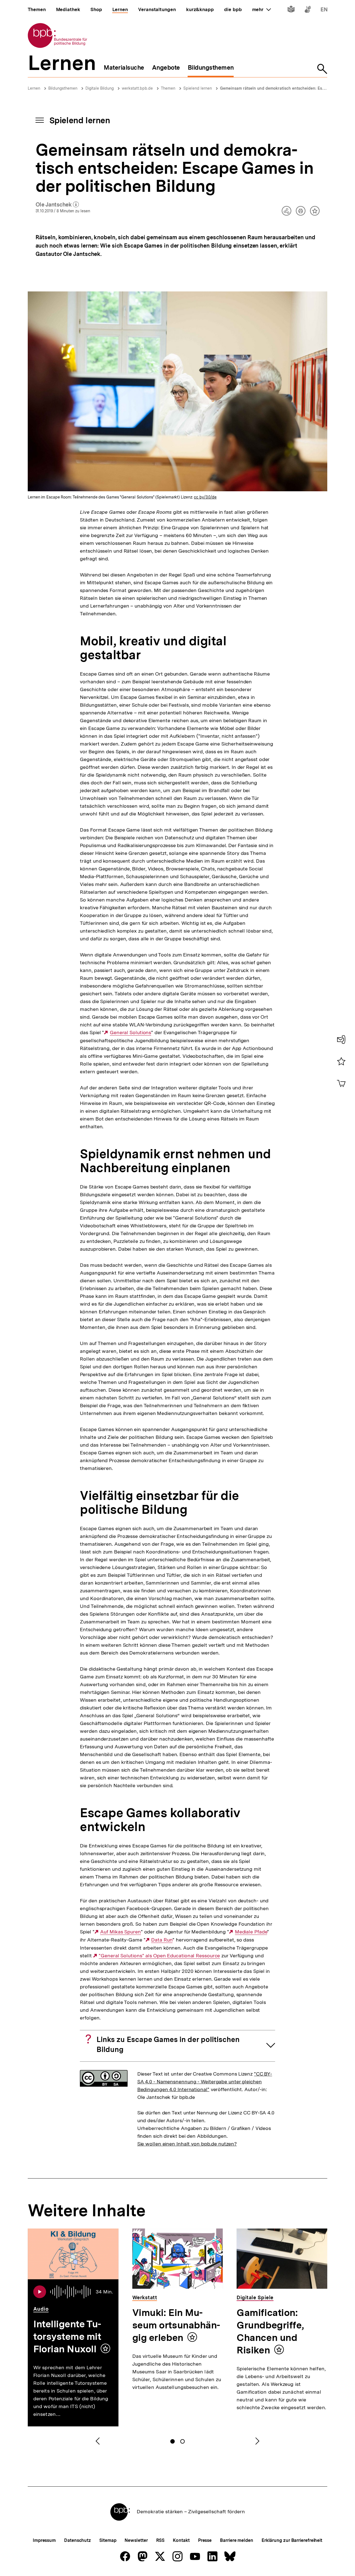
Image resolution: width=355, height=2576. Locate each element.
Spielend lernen (198, 88)
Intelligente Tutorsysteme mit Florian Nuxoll (67, 2336)
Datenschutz (78, 2540)
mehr (262, 9)
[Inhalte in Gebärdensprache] (308, 10)
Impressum (44, 2540)
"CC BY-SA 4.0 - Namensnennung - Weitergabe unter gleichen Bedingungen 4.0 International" (205, 2082)
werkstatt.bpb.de (137, 88)
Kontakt (181, 2540)
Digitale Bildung (100, 88)
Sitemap (108, 2540)
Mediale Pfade (251, 1932)
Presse (205, 2540)
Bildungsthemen (63, 88)
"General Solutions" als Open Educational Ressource (159, 1956)
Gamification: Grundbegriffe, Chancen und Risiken (270, 2331)
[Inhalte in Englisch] (324, 10)
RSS (160, 2540)
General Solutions (130, 1033)
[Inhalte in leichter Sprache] (291, 10)
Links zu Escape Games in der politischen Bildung (168, 2044)
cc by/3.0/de (205, 497)
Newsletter (136, 2540)
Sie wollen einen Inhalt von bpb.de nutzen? (187, 2144)
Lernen (34, 88)
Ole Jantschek (57, 205)
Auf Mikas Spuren (120, 1932)
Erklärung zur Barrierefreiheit (292, 2540)
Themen (168, 88)
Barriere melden (237, 2540)
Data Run (162, 1940)
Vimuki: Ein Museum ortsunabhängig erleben (176, 2325)
